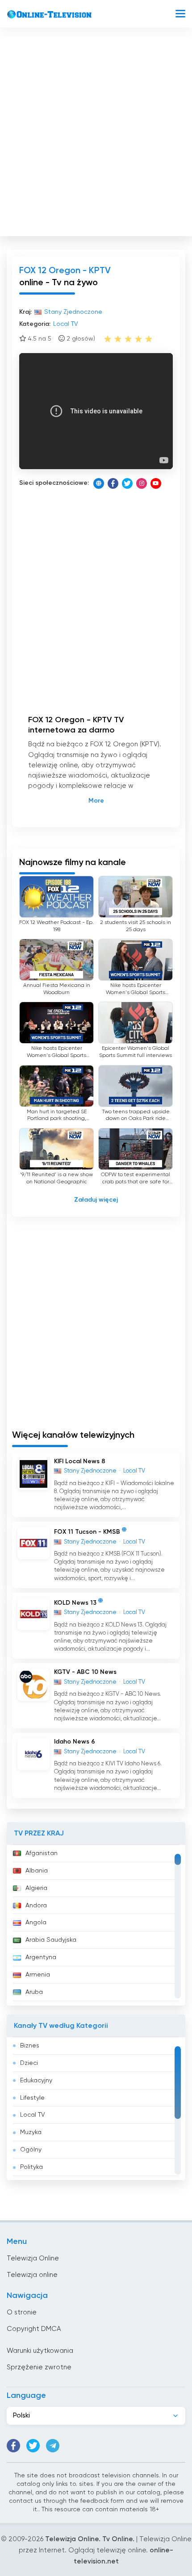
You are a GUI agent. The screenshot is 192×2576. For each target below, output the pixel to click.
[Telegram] (53, 2446)
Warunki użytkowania (40, 2351)
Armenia (38, 1975)
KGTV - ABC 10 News (85, 1672)
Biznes (30, 2046)
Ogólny (31, 2150)
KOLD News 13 (75, 1603)
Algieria (36, 1888)
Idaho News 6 (75, 1742)
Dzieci (29, 2063)
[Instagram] (142, 483)
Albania (37, 1871)
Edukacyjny (36, 2081)
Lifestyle (32, 2098)
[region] (96, 1925)
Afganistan (42, 1853)
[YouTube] (156, 483)
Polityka (31, 2167)
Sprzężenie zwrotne (39, 2367)
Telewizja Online (33, 2258)
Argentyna (41, 1957)
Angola (36, 1923)
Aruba (34, 1992)
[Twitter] (127, 483)
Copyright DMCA (34, 2329)
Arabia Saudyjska (51, 1940)
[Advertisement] (96, 134)
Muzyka (31, 2132)
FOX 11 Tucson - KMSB (87, 1532)
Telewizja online (32, 2275)
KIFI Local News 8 (80, 1461)
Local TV (33, 2115)
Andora (36, 1906)
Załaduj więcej (96, 1200)
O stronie (22, 2312)
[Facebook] (113, 483)
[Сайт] (99, 483)
